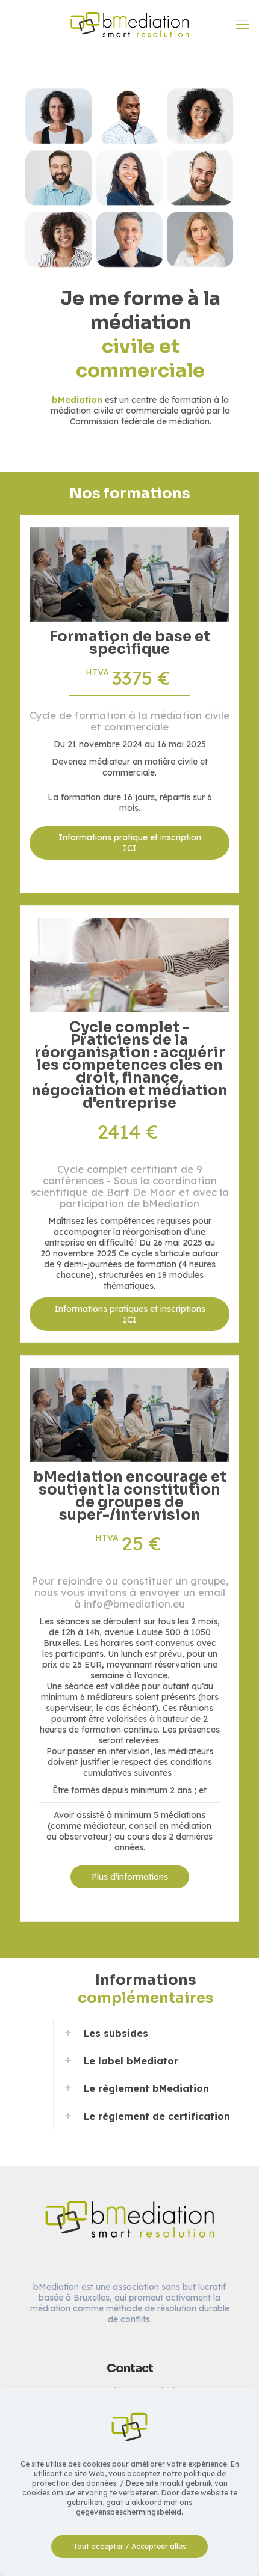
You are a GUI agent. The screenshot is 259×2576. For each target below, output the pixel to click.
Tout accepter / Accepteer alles (129, 2546)
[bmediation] (129, 24)
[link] (146, 2033)
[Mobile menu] (243, 24)
